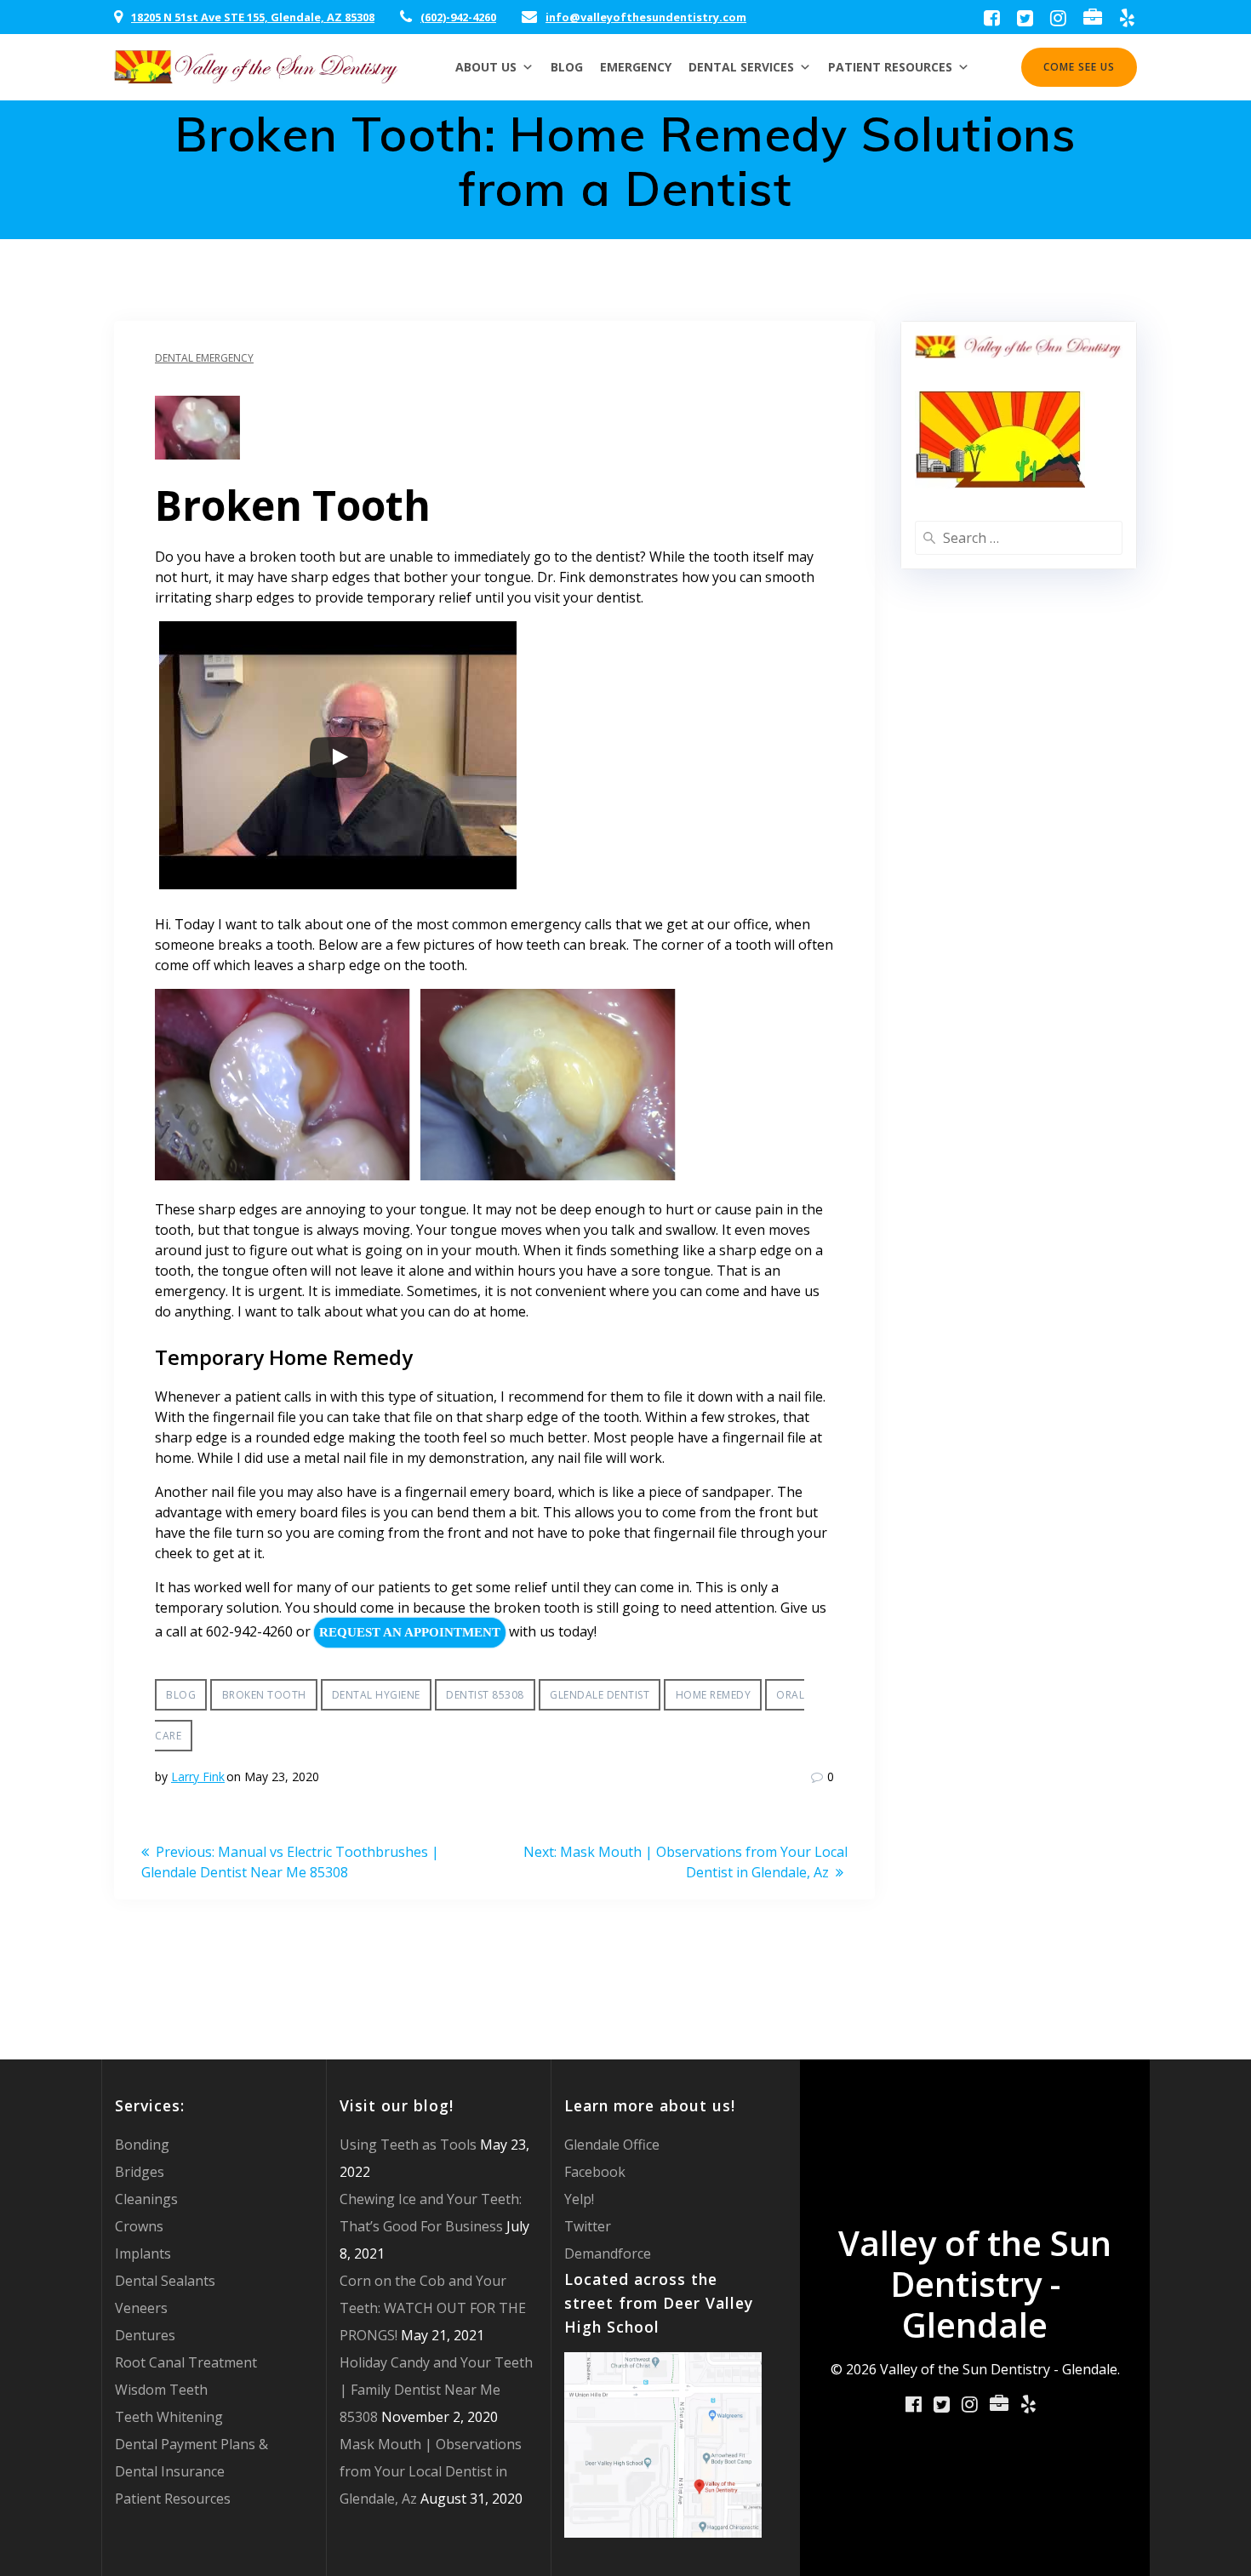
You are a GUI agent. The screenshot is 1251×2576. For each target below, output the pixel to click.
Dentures (145, 2335)
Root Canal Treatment (186, 2362)
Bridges (140, 2172)
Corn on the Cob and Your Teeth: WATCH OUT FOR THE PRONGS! (433, 2308)
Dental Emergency (204, 358)
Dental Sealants (165, 2281)
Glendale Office (612, 2145)
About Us (486, 67)
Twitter (588, 2226)
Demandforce (608, 2253)
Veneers (141, 2308)
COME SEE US (1079, 67)
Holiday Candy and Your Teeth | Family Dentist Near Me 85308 (436, 2390)
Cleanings (146, 2199)
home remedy (714, 1695)
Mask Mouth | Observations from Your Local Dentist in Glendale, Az (431, 2471)
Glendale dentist (600, 1695)
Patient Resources (890, 67)
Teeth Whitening (169, 2417)
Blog (567, 67)
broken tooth (264, 1695)
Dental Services (741, 67)
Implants (143, 2253)
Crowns (139, 2226)
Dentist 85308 (485, 1695)
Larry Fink (198, 1776)
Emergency (636, 67)
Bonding (142, 2145)
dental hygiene (376, 1695)
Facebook (595, 2172)
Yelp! (579, 2199)
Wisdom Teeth (161, 2390)
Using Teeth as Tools (408, 2145)
